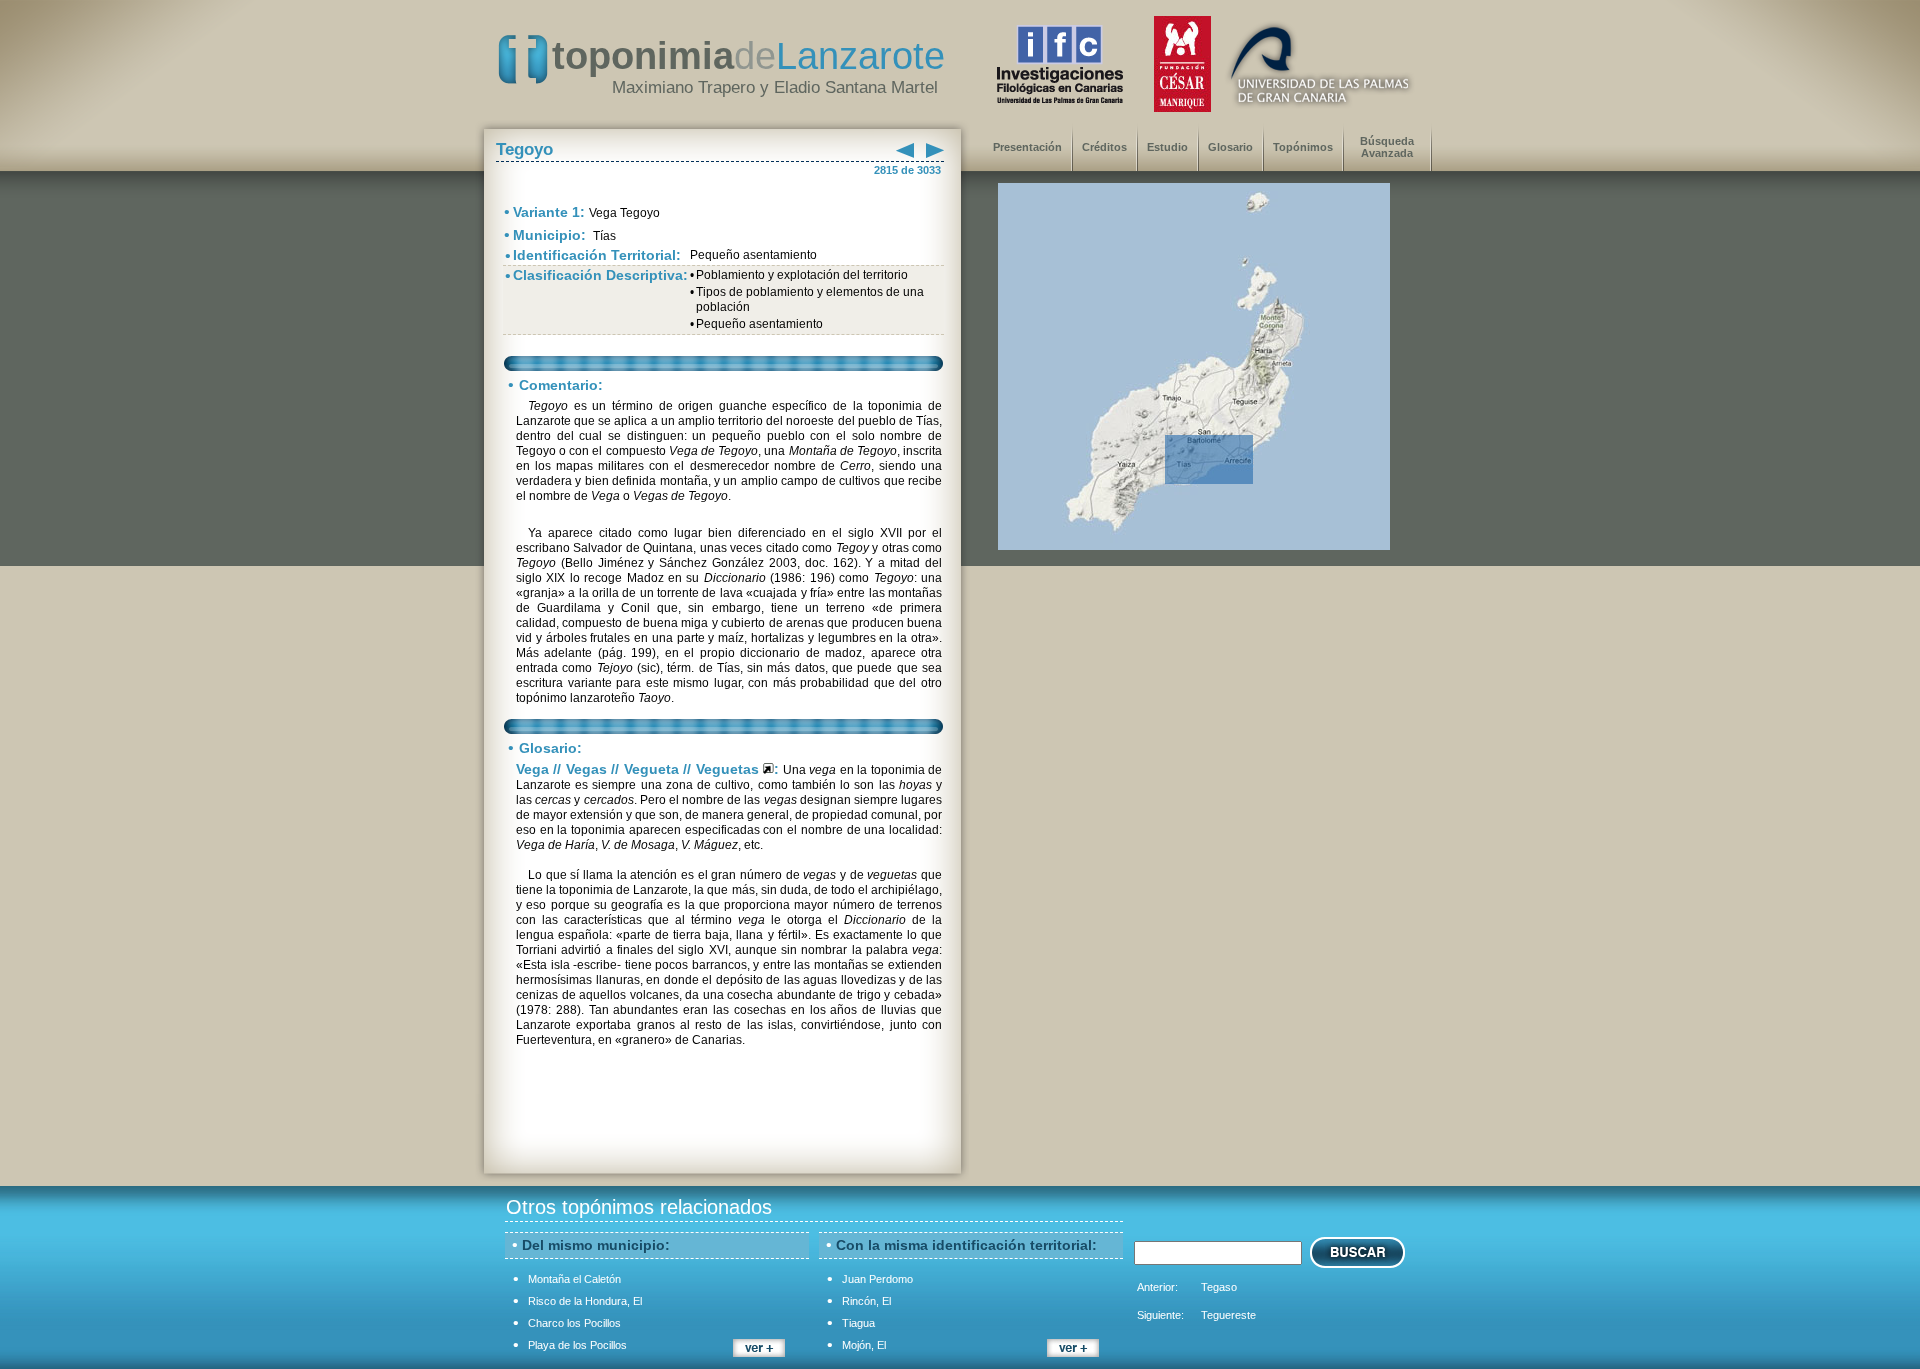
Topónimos (1303, 147)
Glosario (1230, 147)
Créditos (1104, 147)
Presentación (1027, 147)
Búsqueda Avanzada (1387, 147)
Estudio (1167, 147)
